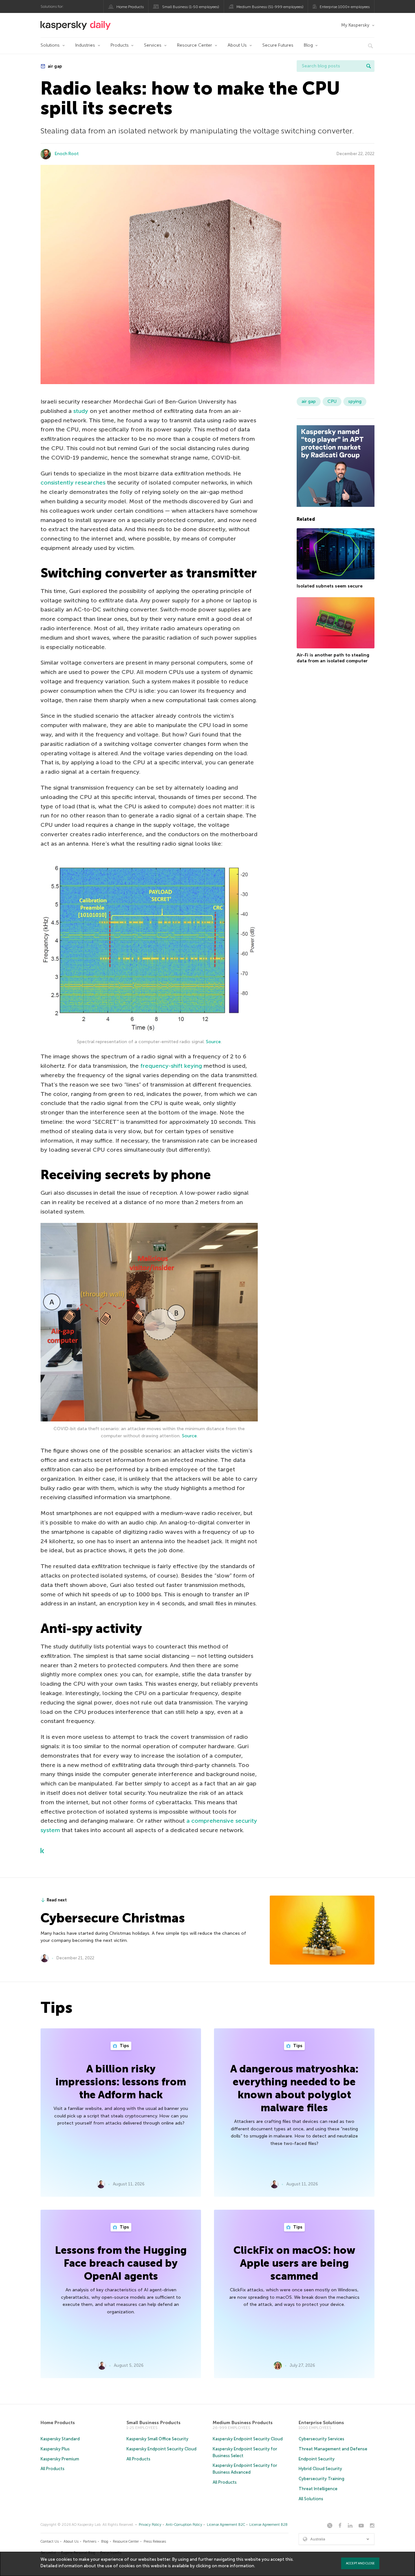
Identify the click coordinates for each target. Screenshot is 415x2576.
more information (236, 2566)
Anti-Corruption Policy (184, 2525)
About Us (237, 45)
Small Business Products (154, 2423)
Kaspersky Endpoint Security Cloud (161, 2449)
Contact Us (50, 2542)
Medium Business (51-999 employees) (270, 7)
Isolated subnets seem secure (330, 586)
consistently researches (73, 483)
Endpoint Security (317, 2459)
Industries (85, 45)
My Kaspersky (355, 25)
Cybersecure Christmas (113, 1918)
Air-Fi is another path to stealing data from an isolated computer (333, 658)
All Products (53, 2469)
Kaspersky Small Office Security (157, 2439)
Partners (90, 2542)
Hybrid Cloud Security (320, 2469)
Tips (124, 2046)
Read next (57, 1900)
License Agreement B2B (268, 2525)
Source (213, 1042)
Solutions (50, 45)
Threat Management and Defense (333, 2449)
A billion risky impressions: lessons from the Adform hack (121, 2082)
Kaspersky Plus (55, 2449)
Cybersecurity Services (321, 2439)
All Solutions (311, 2499)
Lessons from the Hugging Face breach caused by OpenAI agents (121, 2263)
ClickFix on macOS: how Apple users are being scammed (294, 2263)
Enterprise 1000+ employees (345, 7)
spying (355, 401)
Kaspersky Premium (60, 2459)
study (81, 411)
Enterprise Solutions (321, 2423)
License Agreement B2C (226, 2525)
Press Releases (155, 2542)
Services (153, 45)
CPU (332, 401)
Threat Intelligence (318, 2489)
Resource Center (195, 45)
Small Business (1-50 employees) (191, 7)
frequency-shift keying (171, 1066)
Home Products (130, 7)
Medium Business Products (243, 2423)
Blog (308, 45)
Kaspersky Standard (60, 2439)
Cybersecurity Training (321, 2479)
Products (120, 45)
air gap (54, 66)
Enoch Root (67, 154)
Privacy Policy (150, 2525)
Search (369, 66)
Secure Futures (278, 45)
